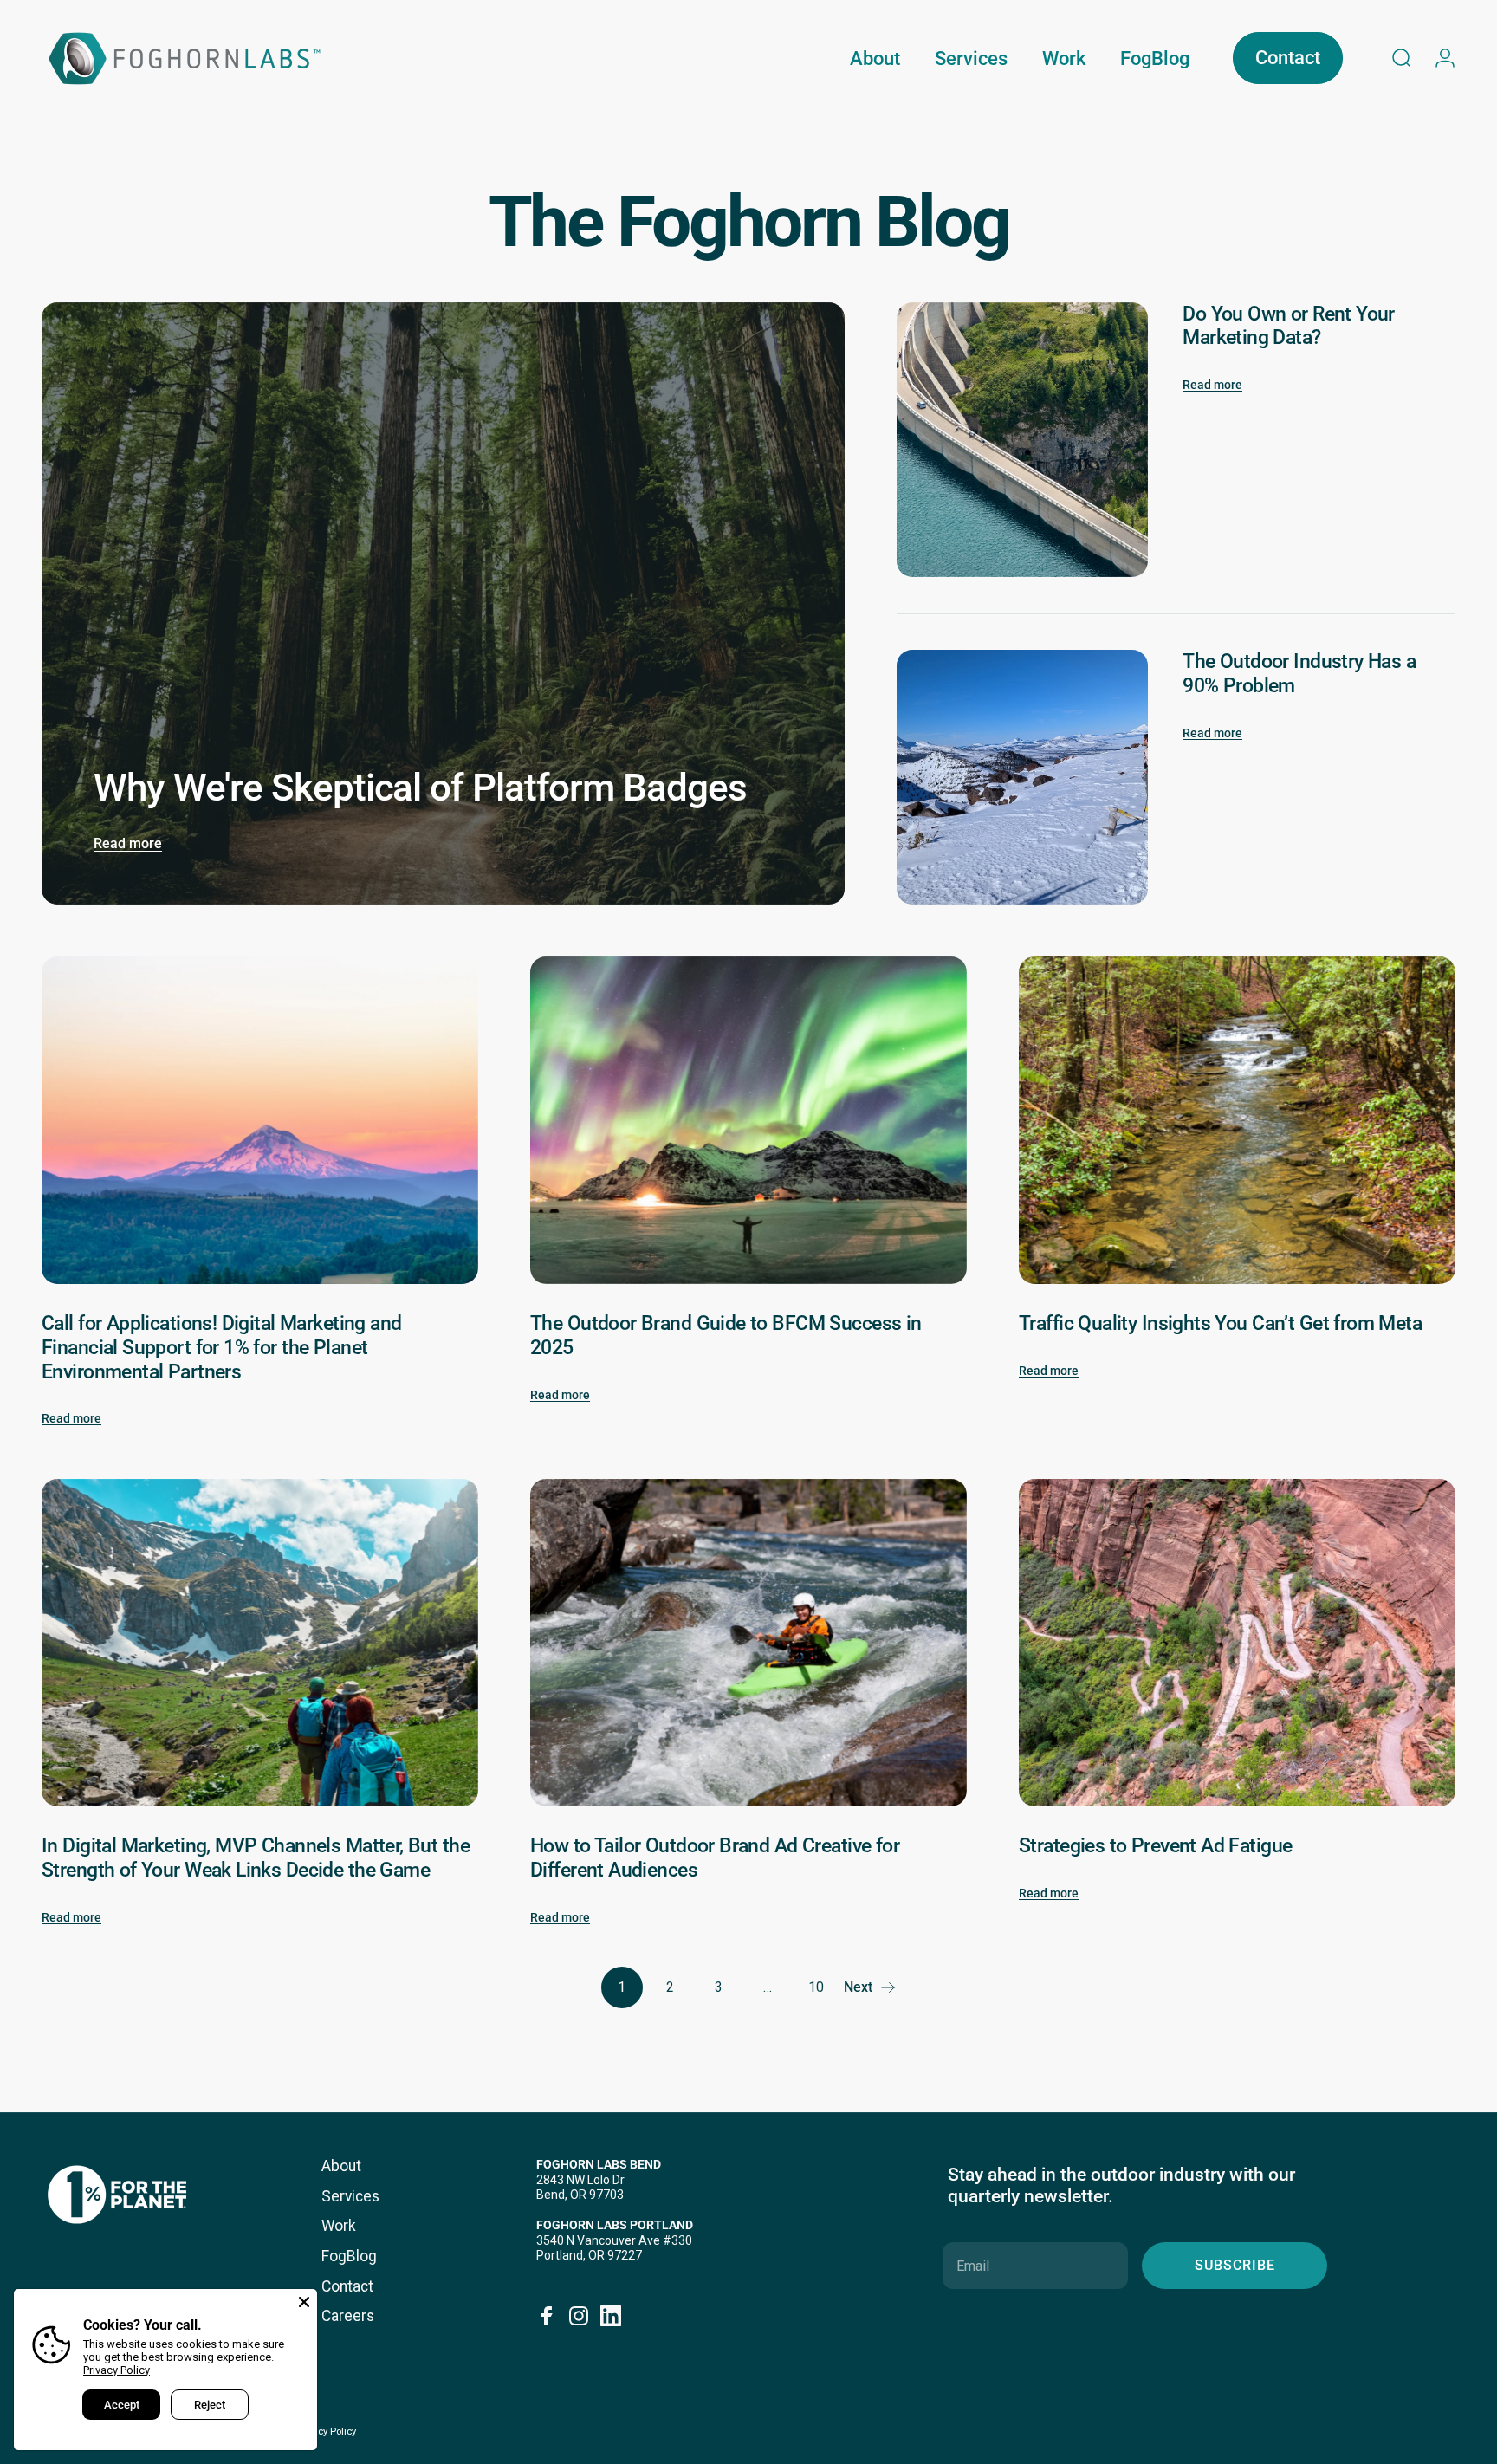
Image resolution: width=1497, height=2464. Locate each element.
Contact (347, 2286)
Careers (348, 2316)
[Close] (304, 2302)
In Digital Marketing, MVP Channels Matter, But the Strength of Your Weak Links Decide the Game (256, 1858)
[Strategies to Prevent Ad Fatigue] (1237, 1643)
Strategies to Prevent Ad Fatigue (1155, 1845)
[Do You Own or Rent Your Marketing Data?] (1022, 440)
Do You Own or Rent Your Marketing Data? (1289, 326)
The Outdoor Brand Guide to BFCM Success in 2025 (726, 1335)
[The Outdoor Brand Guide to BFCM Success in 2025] (748, 1120)
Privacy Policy (117, 2370)
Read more (128, 843)
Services (350, 2196)
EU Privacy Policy (319, 2432)
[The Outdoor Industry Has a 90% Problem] (1022, 777)
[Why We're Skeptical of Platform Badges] (443, 603)
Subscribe (1235, 2265)
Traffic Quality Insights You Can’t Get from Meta (1220, 1323)
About (341, 2166)
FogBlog (349, 2256)
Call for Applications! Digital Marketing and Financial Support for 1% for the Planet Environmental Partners (221, 1347)
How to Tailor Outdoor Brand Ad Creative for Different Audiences (715, 1858)
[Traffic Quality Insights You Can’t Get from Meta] (1237, 1120)
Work (339, 2226)
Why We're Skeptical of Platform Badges (420, 788)
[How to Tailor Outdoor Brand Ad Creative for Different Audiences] (748, 1643)
